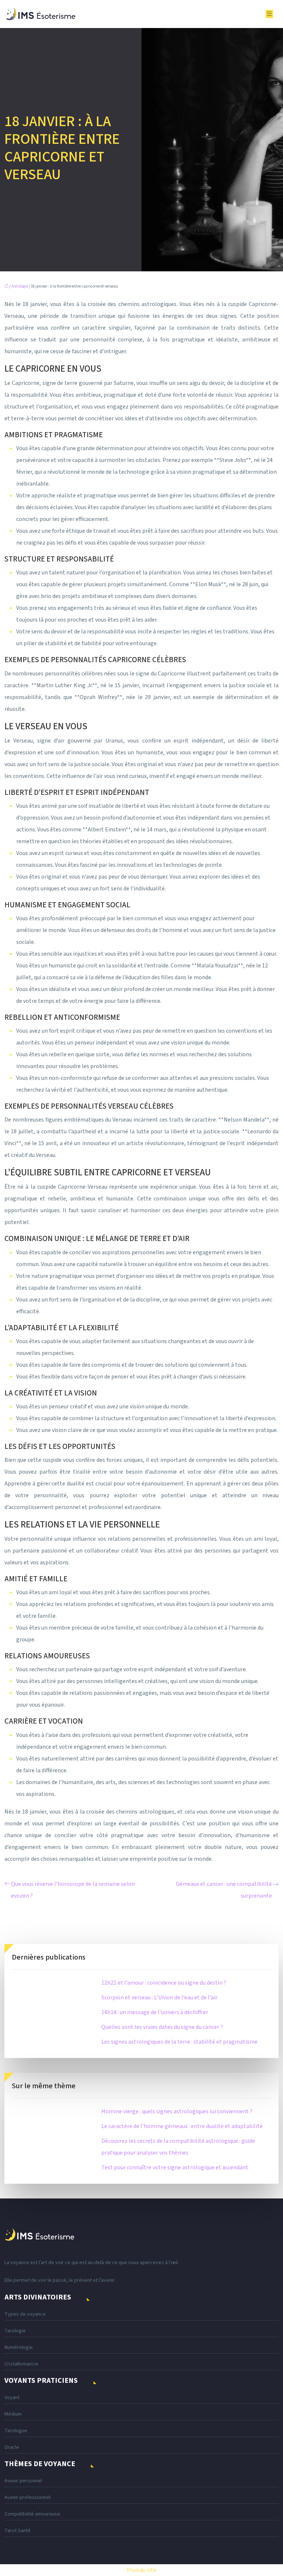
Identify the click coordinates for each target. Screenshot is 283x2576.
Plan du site (141, 2570)
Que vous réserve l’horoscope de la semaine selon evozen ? (73, 1890)
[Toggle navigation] (269, 14)
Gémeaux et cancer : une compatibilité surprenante (224, 1890)
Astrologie (20, 286)
